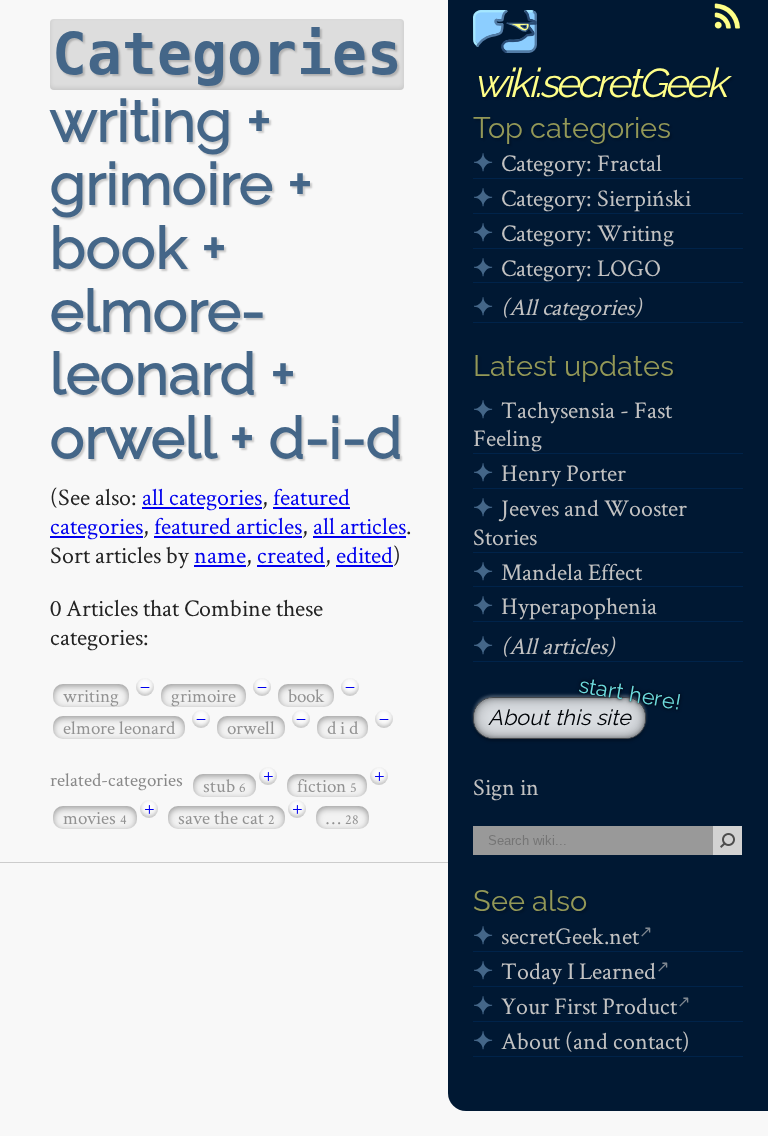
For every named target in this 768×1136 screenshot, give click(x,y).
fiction (327, 785)
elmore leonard (119, 727)
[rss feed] (727, 16)
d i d (342, 727)
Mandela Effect (571, 571)
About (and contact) (595, 1040)
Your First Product (589, 1005)
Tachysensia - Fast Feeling (572, 424)
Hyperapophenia (579, 605)
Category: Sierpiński (596, 197)
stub (224, 785)
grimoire (203, 695)
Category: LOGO (581, 267)
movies (95, 817)
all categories (202, 496)
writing (91, 695)
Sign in (506, 786)
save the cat (226, 817)
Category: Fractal (581, 162)
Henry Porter (563, 472)
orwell (251, 727)
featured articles (228, 525)
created (291, 554)
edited (364, 554)
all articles (359, 525)
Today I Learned (578, 970)
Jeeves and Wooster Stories (580, 522)
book (306, 695)
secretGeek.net (570, 935)
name (220, 554)
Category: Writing (587, 232)
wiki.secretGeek (599, 82)
